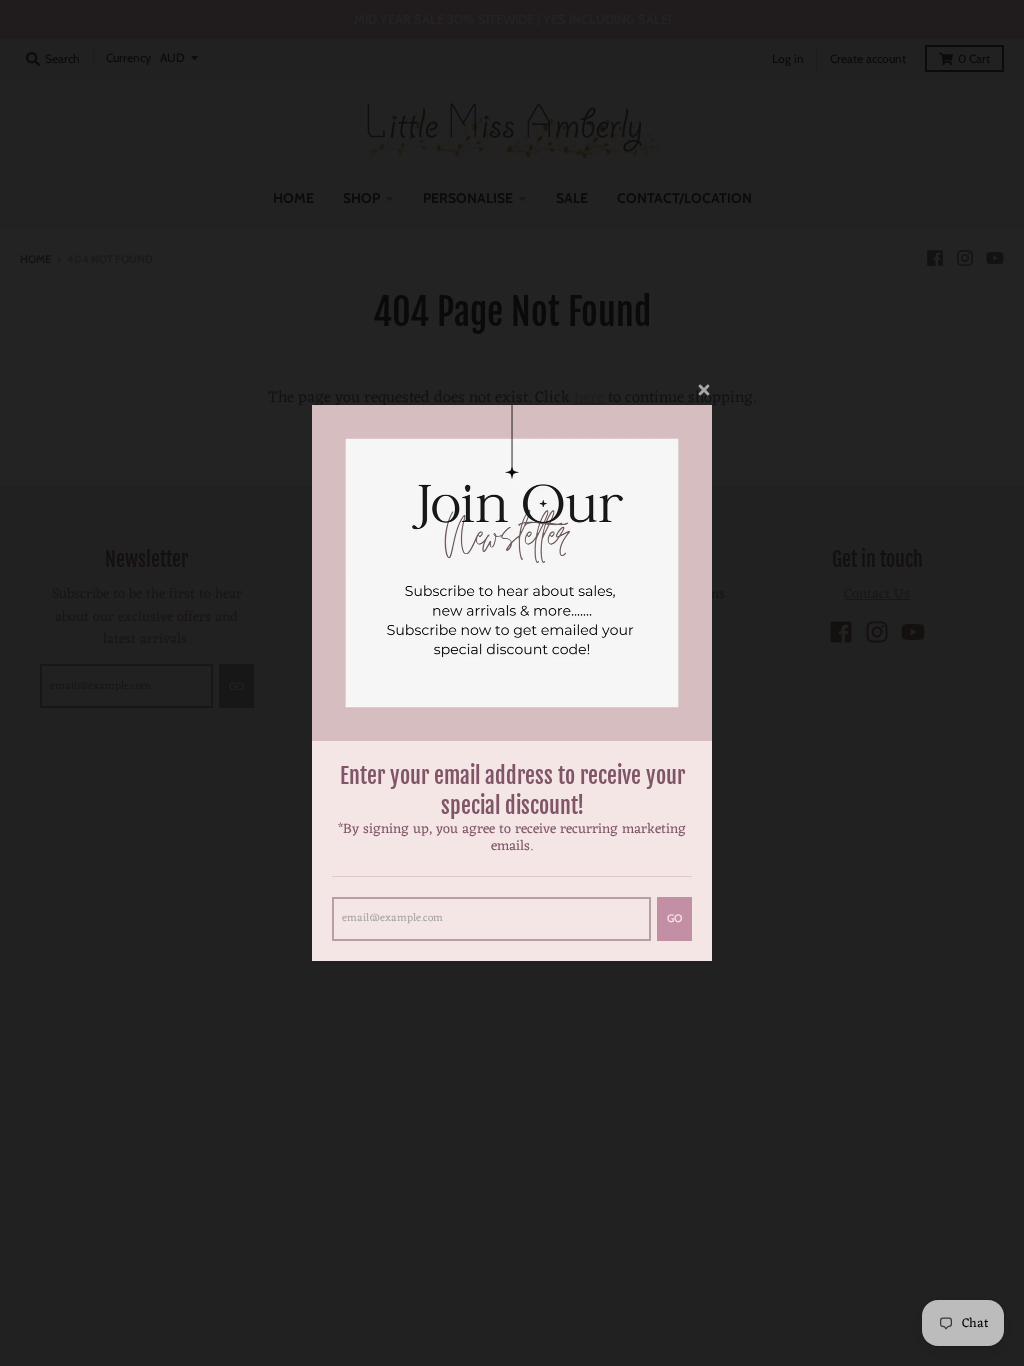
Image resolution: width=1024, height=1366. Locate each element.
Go (674, 918)
